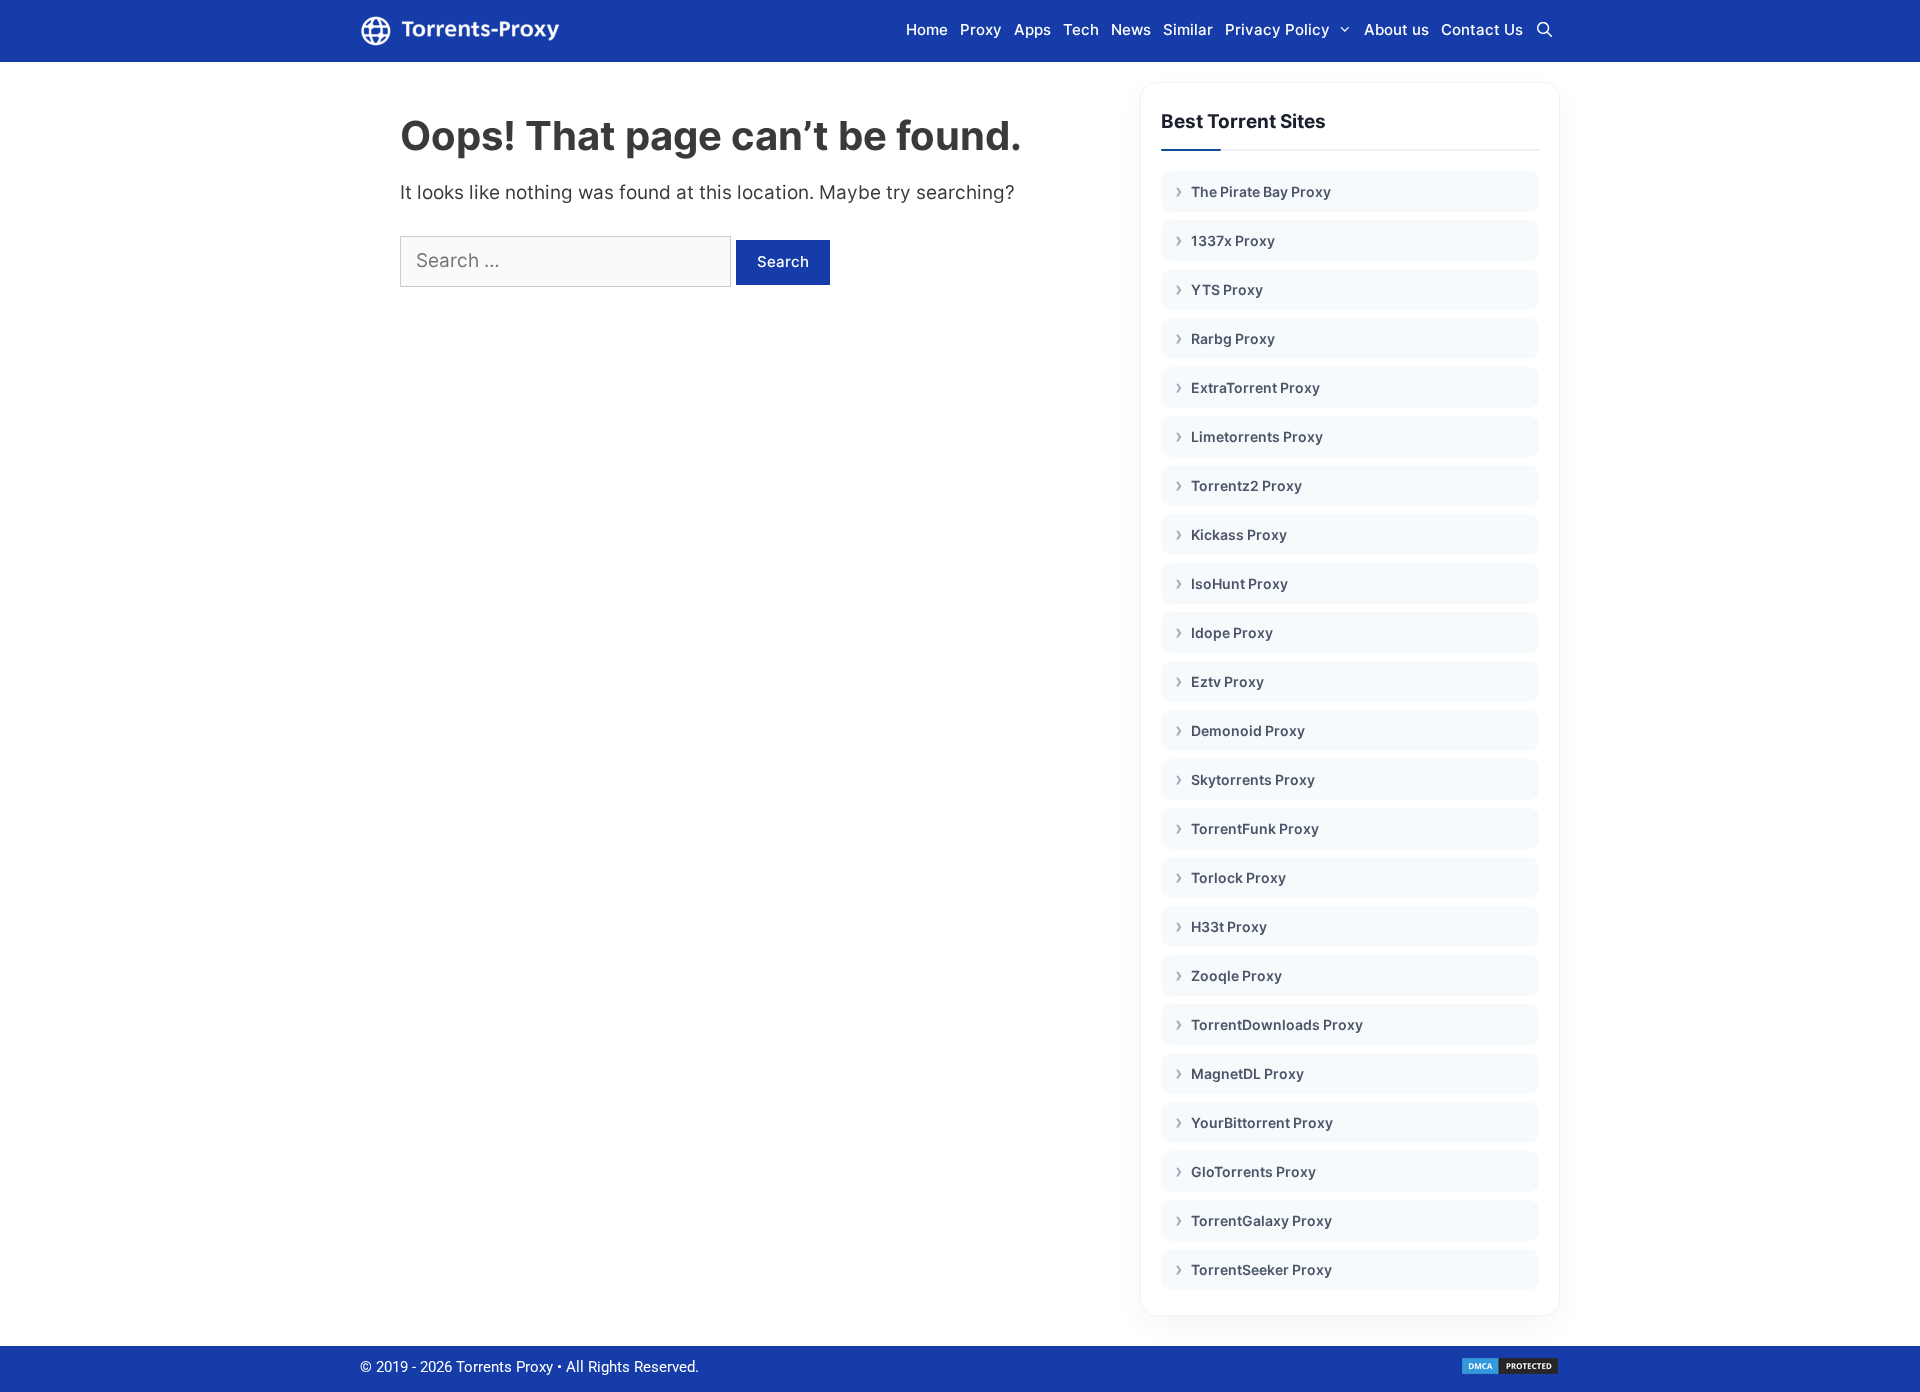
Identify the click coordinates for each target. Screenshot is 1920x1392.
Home (927, 29)
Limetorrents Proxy (1257, 436)
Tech (1081, 29)
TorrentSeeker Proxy (1261, 1269)
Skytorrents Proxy (1253, 779)
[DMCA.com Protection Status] (1510, 1371)
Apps (1032, 29)
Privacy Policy (1277, 29)
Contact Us (1482, 29)
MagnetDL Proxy (1247, 1073)
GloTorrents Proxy (1253, 1171)
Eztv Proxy (1227, 681)
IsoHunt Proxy (1239, 583)
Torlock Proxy (1238, 877)
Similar (1188, 29)
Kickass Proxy (1239, 534)
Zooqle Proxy (1236, 975)
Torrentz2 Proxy (1246, 485)
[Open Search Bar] (1544, 30)
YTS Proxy (1227, 289)
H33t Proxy (1229, 926)
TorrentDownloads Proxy (1277, 1024)
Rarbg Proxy (1233, 338)
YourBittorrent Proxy (1262, 1122)
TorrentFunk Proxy (1255, 828)
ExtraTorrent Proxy (1255, 387)
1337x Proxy (1233, 240)
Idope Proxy (1232, 632)
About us (1396, 29)
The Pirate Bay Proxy (1261, 191)
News (1131, 29)
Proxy (981, 29)
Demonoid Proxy (1248, 730)
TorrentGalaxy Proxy (1261, 1220)
